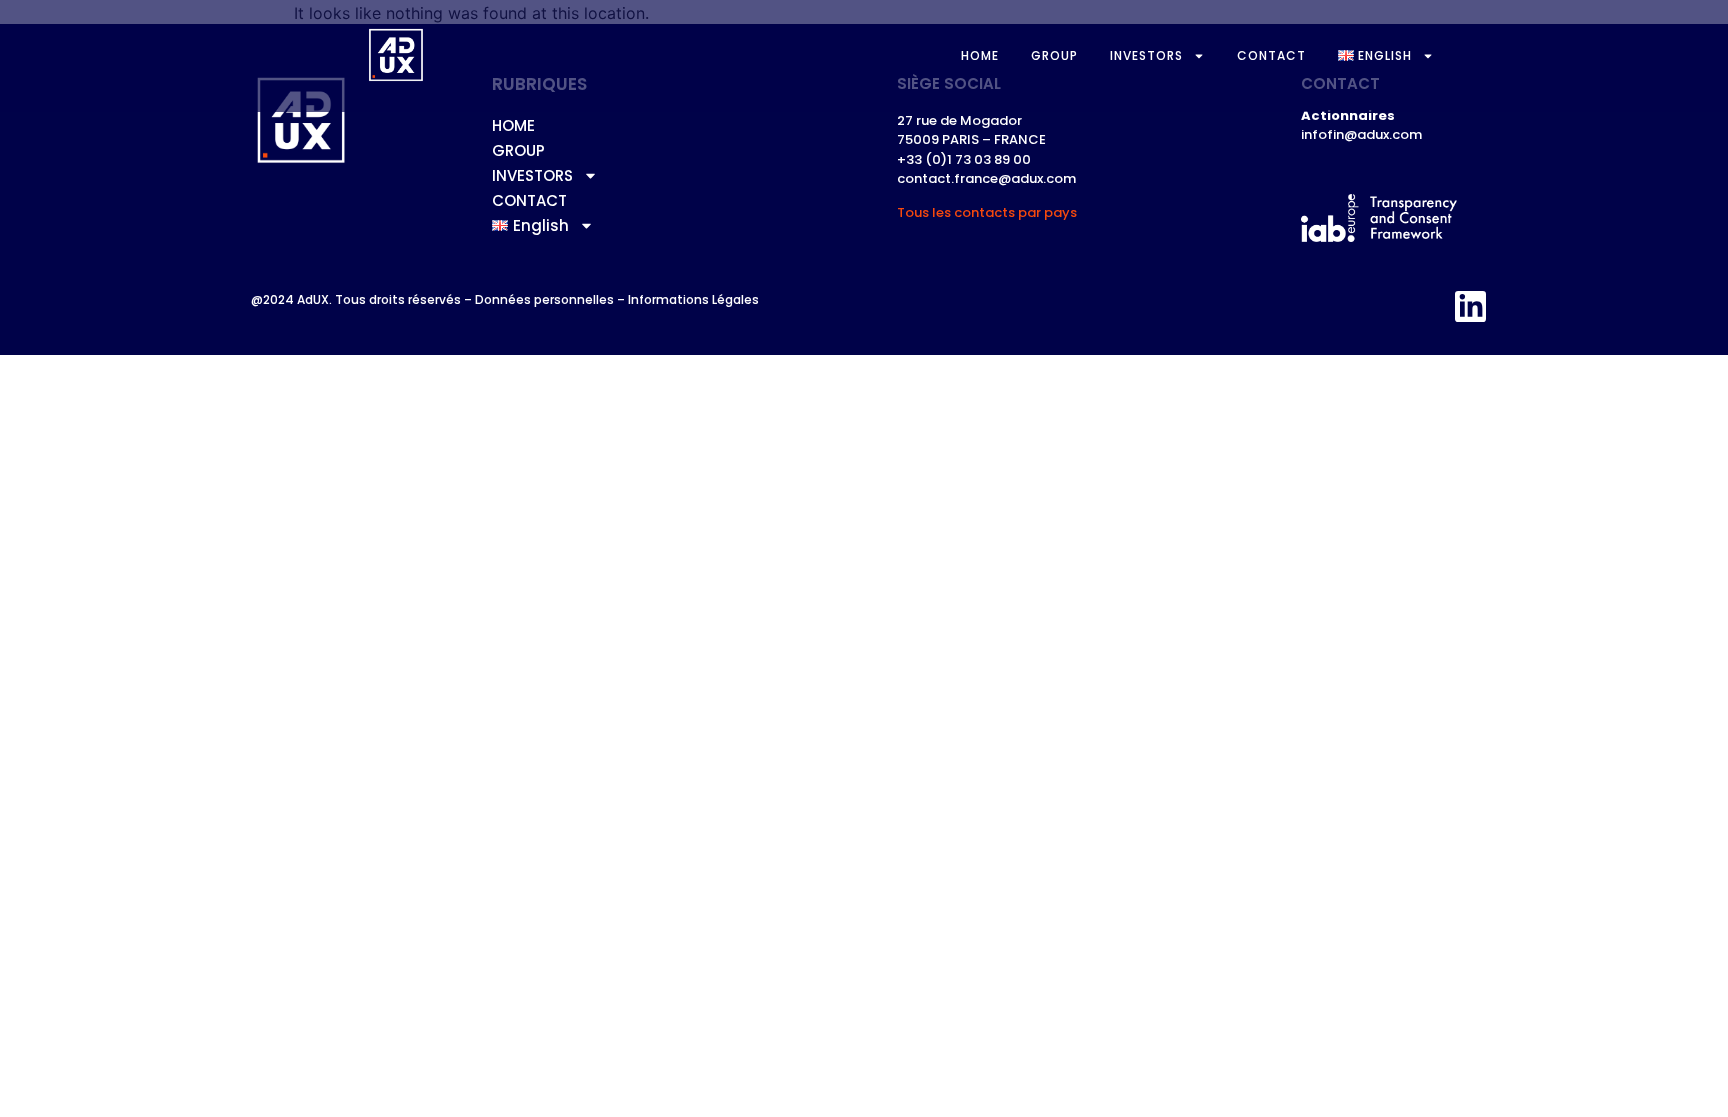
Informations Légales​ (693, 299)
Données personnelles (544, 299)
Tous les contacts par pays (987, 212)
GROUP (1054, 55)
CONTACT (1271, 55)
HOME (980, 55)
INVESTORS (1146, 55)
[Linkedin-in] (1470, 306)
